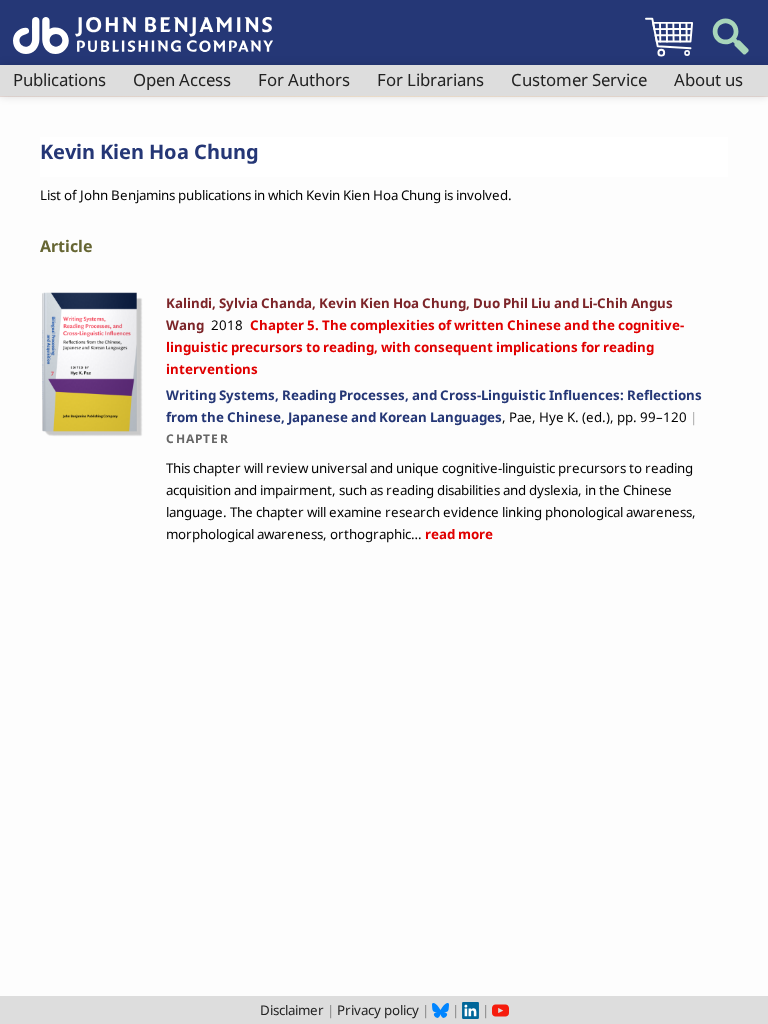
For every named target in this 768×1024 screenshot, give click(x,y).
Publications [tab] (59, 79)
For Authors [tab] (304, 79)
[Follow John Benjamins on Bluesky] (440, 1010)
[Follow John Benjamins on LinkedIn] (470, 1010)
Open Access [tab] (182, 79)
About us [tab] (708, 79)
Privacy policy (378, 1010)
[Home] (143, 24)
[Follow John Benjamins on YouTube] (500, 1010)
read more (457, 534)
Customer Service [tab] (579, 79)
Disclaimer (292, 1010)
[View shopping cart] (669, 56)
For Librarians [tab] (430, 79)
